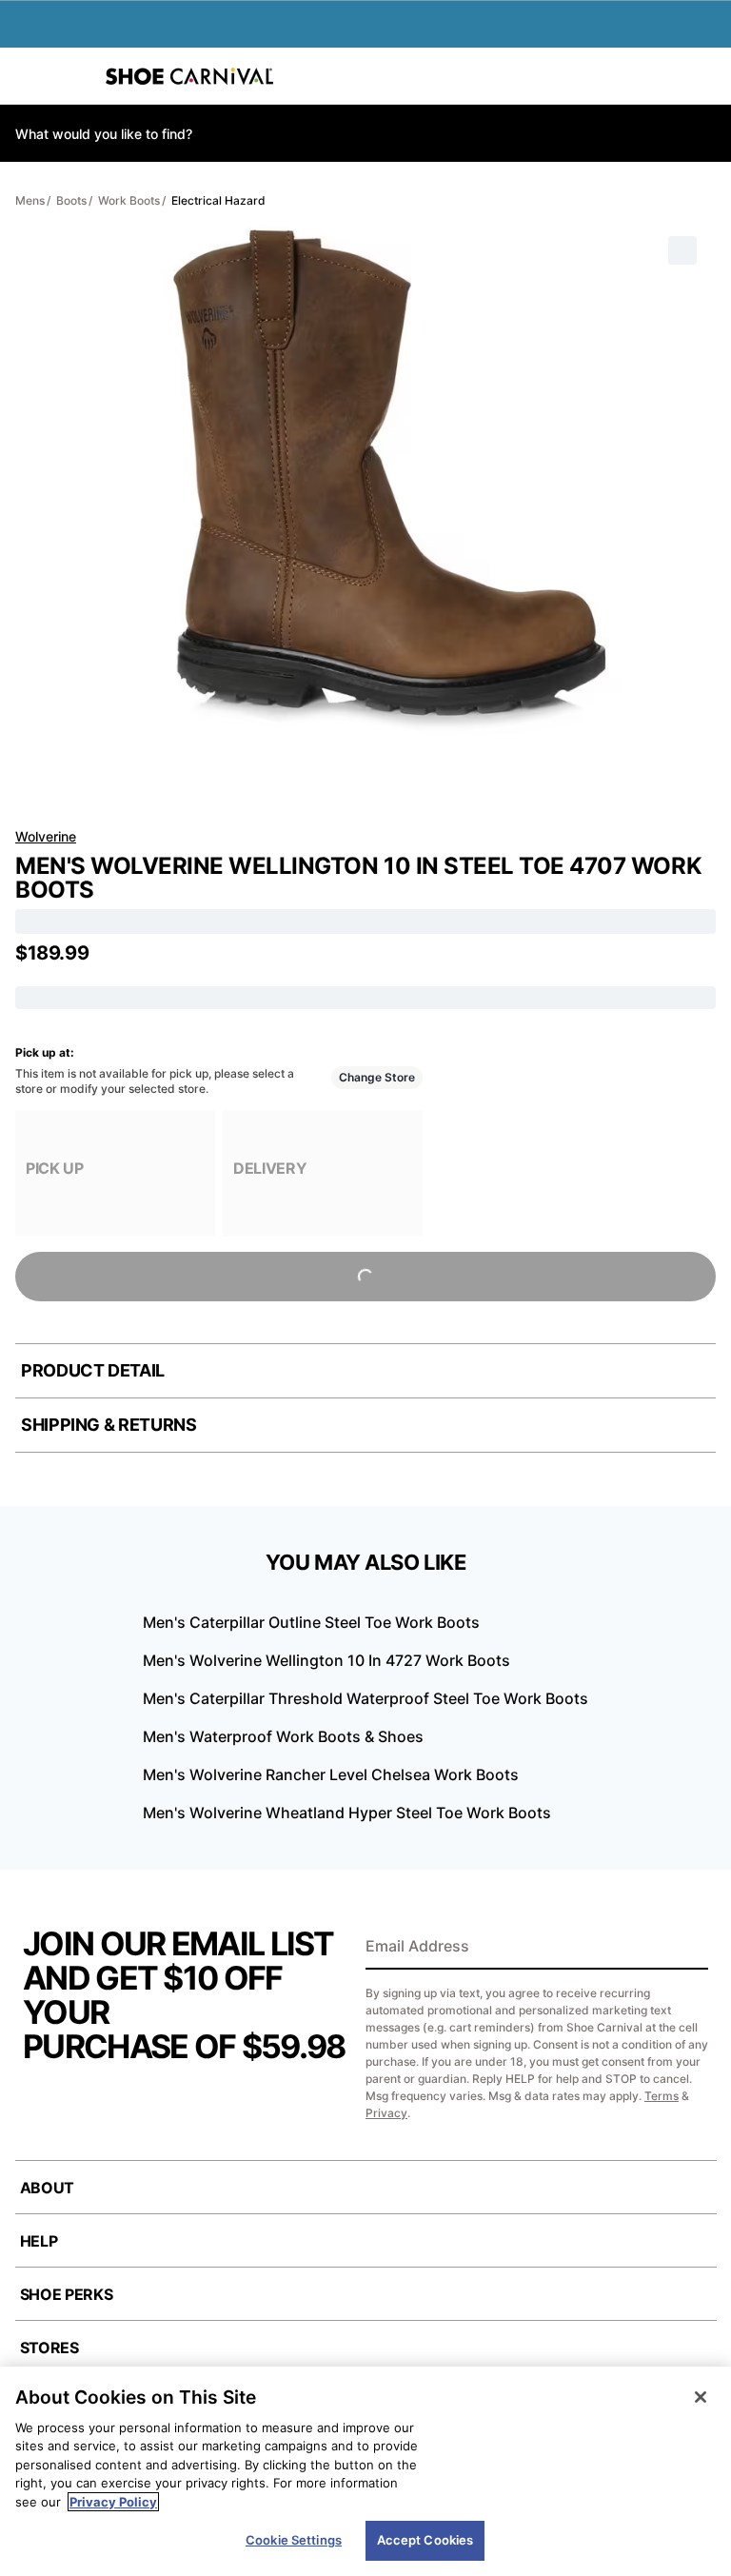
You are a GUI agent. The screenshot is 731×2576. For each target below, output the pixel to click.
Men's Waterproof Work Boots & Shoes (283, 1736)
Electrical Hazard (218, 200)
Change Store (377, 1077)
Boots (71, 200)
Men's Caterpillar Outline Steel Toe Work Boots (311, 1622)
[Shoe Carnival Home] (189, 76)
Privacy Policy (113, 2502)
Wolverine (46, 836)
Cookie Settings (294, 2540)
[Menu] (29, 76)
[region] (365, 2471)
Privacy (386, 2113)
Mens (30, 200)
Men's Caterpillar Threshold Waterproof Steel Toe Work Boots (365, 1698)
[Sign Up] (687, 1948)
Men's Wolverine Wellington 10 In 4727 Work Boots (326, 1660)
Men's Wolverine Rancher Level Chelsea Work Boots (331, 1774)
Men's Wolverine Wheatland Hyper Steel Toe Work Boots (347, 1813)
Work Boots (129, 200)
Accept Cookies (425, 2540)
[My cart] (706, 76)
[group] (115, 1173)
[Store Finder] (73, 76)
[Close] (701, 2397)
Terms (662, 2096)
